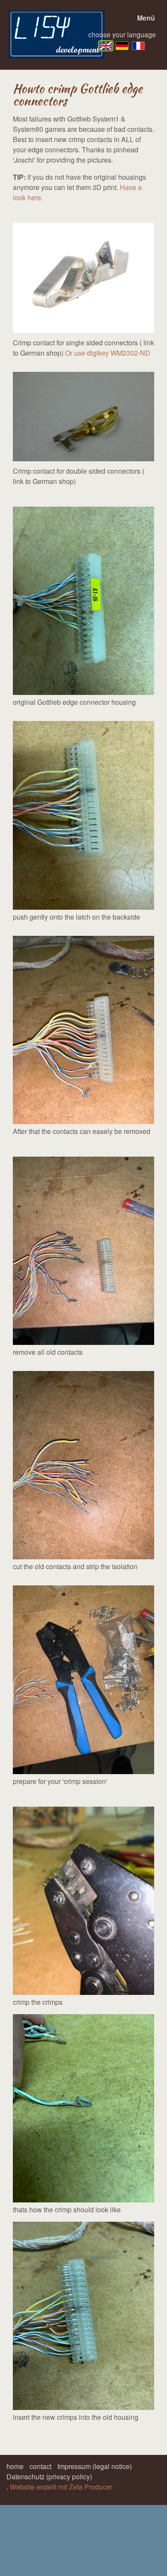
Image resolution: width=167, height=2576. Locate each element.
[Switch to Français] (138, 46)
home (15, 2466)
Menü (146, 18)
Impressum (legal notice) (95, 2466)
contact (40, 2466)
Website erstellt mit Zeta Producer (61, 2487)
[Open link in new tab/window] (83, 278)
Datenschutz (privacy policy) (49, 2477)
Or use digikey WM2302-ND (108, 353)
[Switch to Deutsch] (122, 46)
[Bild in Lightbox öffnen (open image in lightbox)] (83, 601)
